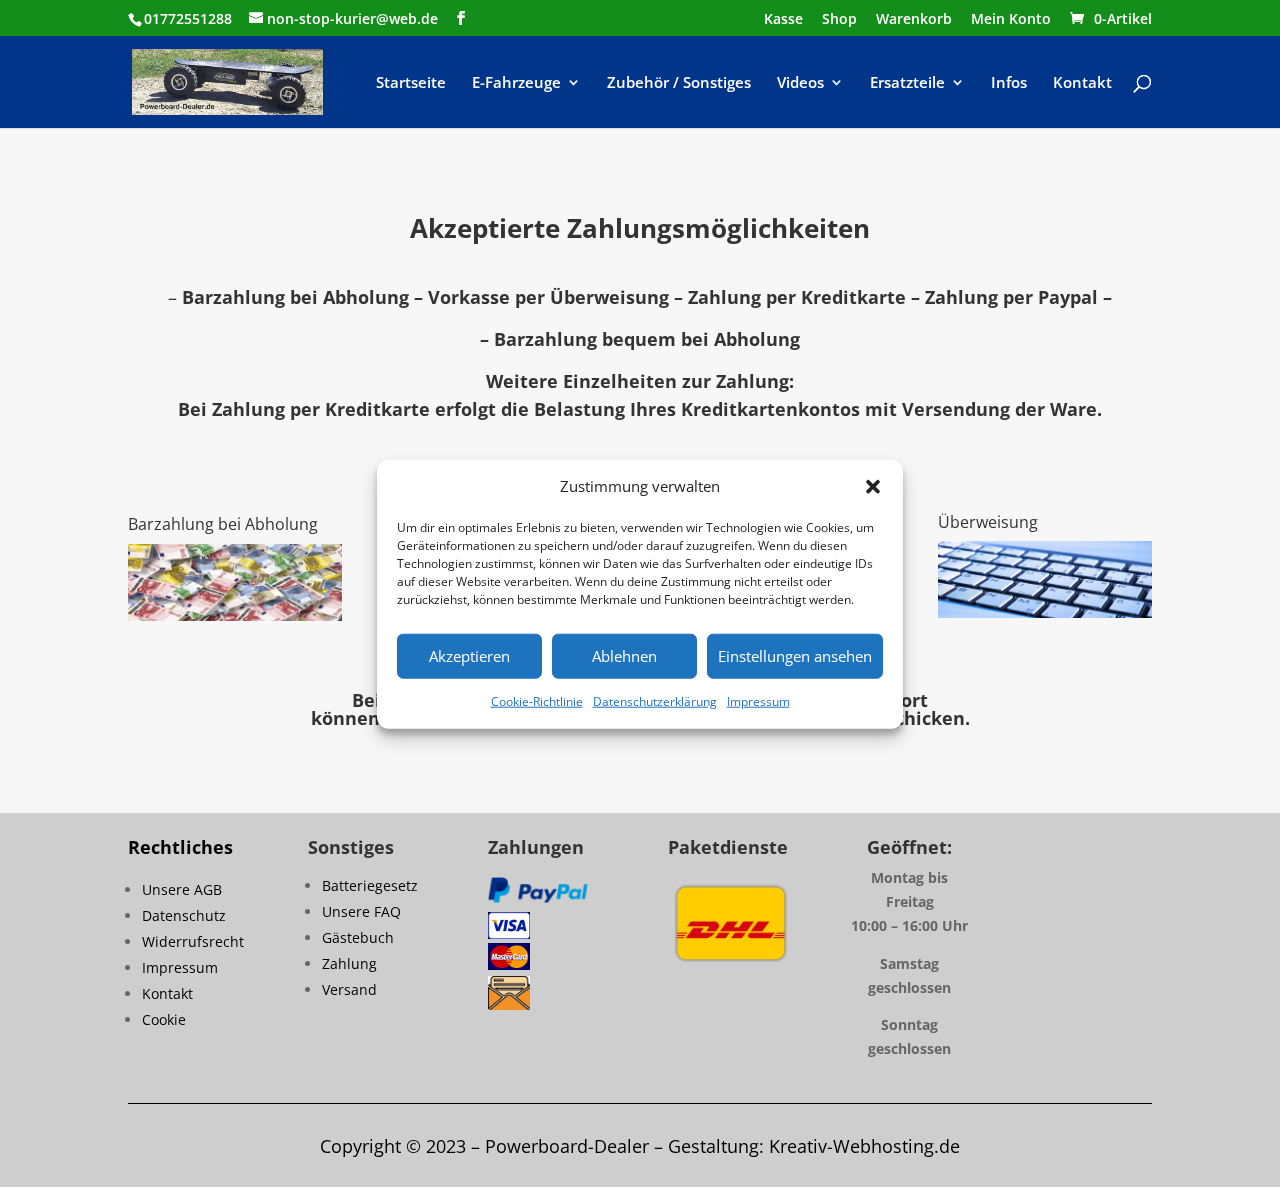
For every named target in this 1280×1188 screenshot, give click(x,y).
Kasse (783, 20)
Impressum (758, 701)
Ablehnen (624, 656)
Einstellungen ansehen (795, 656)
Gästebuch (358, 937)
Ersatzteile (907, 83)
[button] (873, 487)
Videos (800, 83)
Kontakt (1082, 83)
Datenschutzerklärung (655, 701)
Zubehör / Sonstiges (679, 83)
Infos (1009, 83)
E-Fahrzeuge (516, 83)
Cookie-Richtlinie (537, 701)
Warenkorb (914, 20)
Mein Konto (1011, 20)
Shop (839, 20)
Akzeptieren (469, 656)
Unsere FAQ (361, 911)
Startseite (411, 83)
